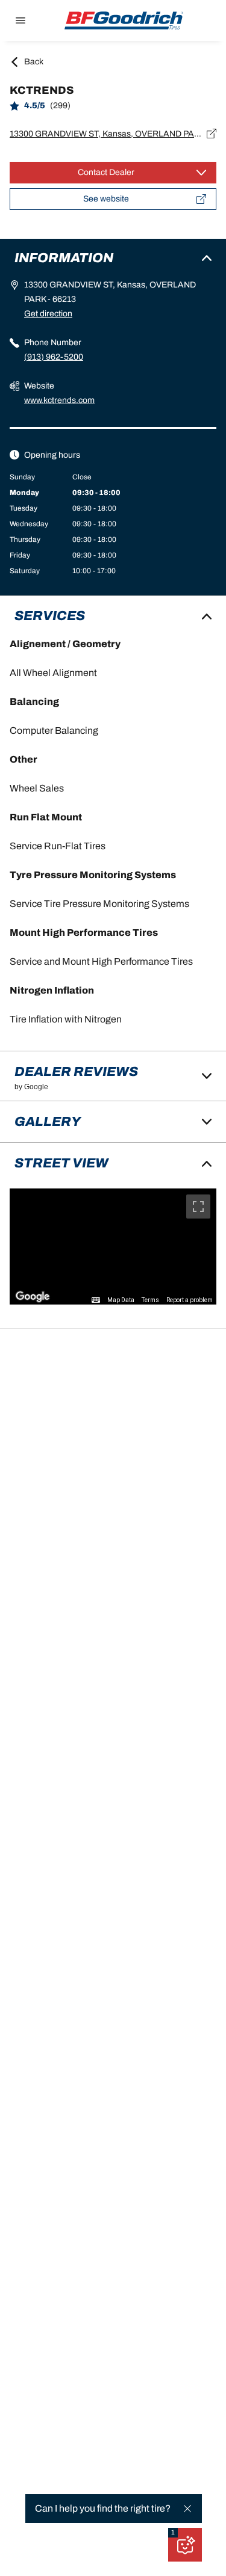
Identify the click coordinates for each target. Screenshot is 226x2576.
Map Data (121, 1300)
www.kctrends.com (59, 400)
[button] (173, 2533)
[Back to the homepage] (124, 20)
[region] (113, 1247)
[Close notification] (187, 2509)
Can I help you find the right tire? (103, 2508)
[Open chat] (185, 2545)
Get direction (48, 314)
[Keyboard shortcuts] (96, 1300)
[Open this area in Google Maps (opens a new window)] (33, 1297)
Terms (150, 1300)
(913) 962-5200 (54, 357)
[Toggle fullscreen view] (198, 1207)
